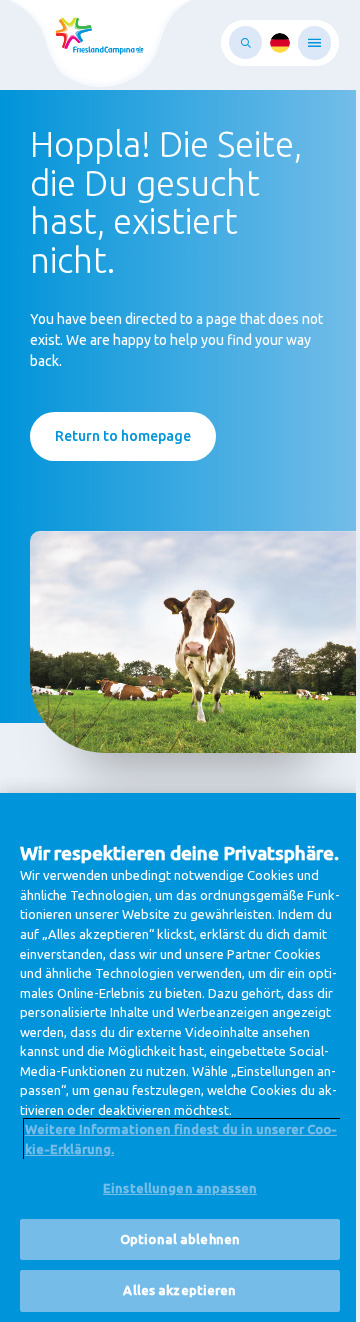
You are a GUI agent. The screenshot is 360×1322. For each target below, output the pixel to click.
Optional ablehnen (180, 1239)
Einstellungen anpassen (180, 1188)
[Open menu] (314, 43)
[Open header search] (245, 42)
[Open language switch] (280, 43)
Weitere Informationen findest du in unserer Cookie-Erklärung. (181, 1139)
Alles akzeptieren (179, 1290)
